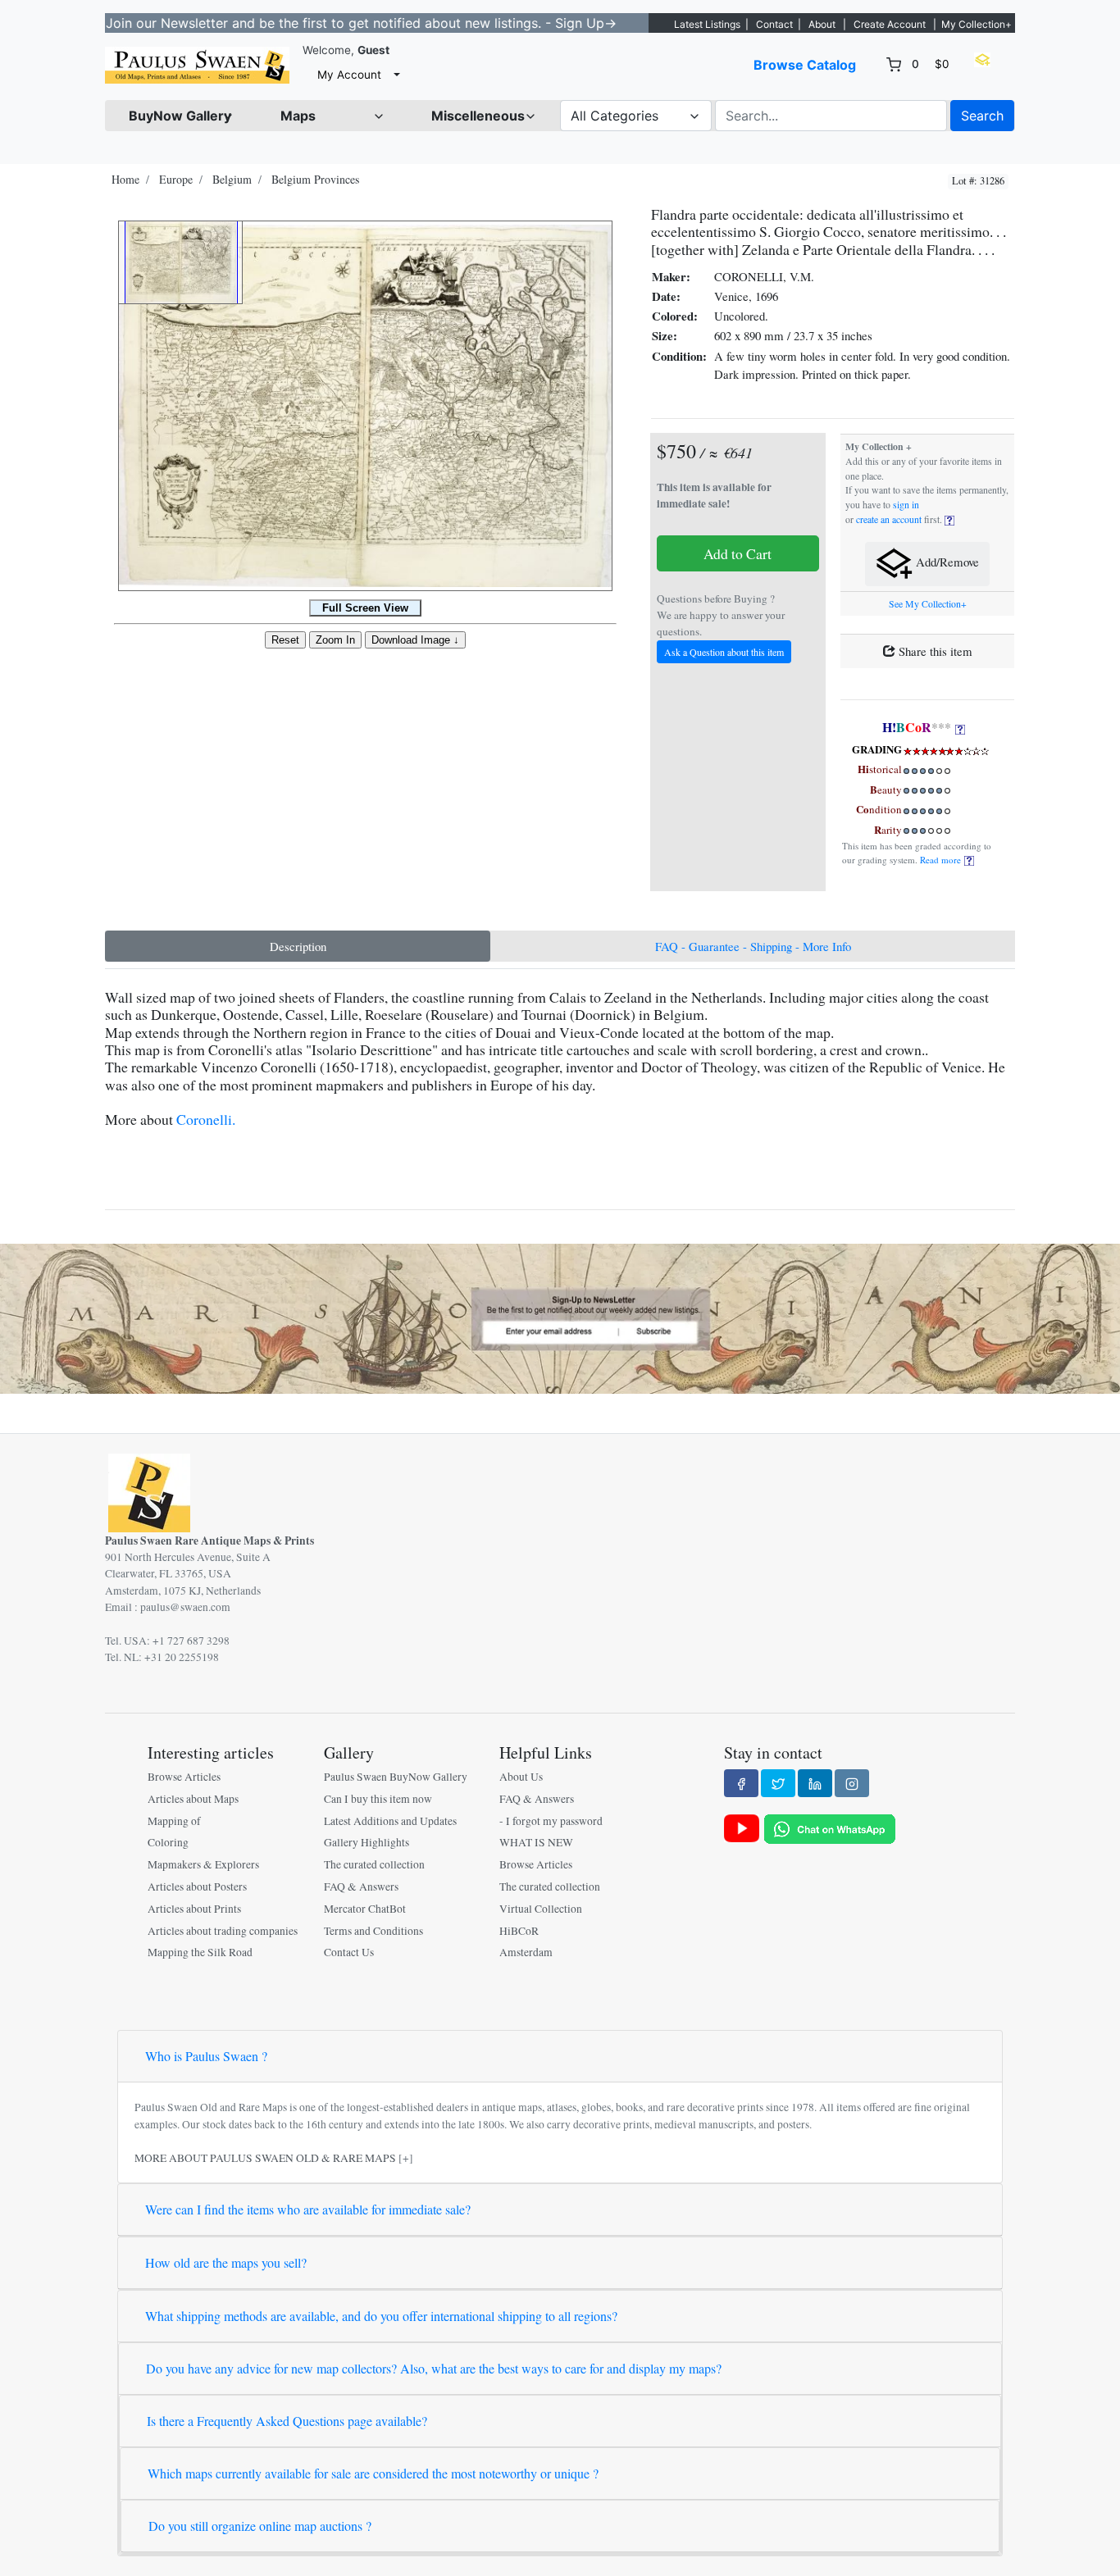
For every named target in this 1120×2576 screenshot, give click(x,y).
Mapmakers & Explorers (203, 1864)
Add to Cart (738, 553)
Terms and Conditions (373, 1931)
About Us (521, 1777)
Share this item (934, 651)
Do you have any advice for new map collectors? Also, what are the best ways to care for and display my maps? (434, 2368)
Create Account (890, 24)
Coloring (168, 1842)
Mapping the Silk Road (200, 1952)
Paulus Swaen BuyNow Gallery (396, 1777)
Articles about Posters (197, 1886)
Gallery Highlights (367, 1842)
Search (982, 116)
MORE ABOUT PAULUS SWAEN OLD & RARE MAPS (265, 2158)
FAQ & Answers (361, 1886)
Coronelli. (206, 1119)
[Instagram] (852, 1783)
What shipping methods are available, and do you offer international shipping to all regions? (381, 2316)
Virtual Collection (541, 1909)
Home (125, 179)
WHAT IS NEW (536, 1842)
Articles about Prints (194, 1909)
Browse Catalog (805, 65)
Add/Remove (946, 562)
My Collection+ (977, 24)
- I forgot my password (551, 1821)
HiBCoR (519, 1931)
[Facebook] (741, 1783)
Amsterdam (526, 1952)
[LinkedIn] (815, 1783)
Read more (942, 860)
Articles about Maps (193, 1799)
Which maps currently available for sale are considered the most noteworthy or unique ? (373, 2473)
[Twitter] (778, 1783)
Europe (176, 179)
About (822, 24)
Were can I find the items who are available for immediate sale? (308, 2209)
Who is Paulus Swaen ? (206, 2056)
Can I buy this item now (378, 1799)
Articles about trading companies (223, 1931)
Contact (774, 24)
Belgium (232, 179)
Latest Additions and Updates (390, 1821)
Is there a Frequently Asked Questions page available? (287, 2421)
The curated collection (374, 1864)
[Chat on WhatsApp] (830, 1827)
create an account (889, 519)
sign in (906, 505)
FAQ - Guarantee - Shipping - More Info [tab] (753, 946)
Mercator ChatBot (365, 1909)
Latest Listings (707, 24)
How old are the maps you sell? (226, 2262)
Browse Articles (184, 1777)
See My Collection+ (928, 604)
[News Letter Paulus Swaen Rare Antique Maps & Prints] (560, 1317)
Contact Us (349, 1952)
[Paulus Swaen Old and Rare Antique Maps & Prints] (197, 65)
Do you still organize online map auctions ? (260, 2526)
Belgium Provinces (315, 179)
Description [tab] (298, 946)
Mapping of (174, 1821)
